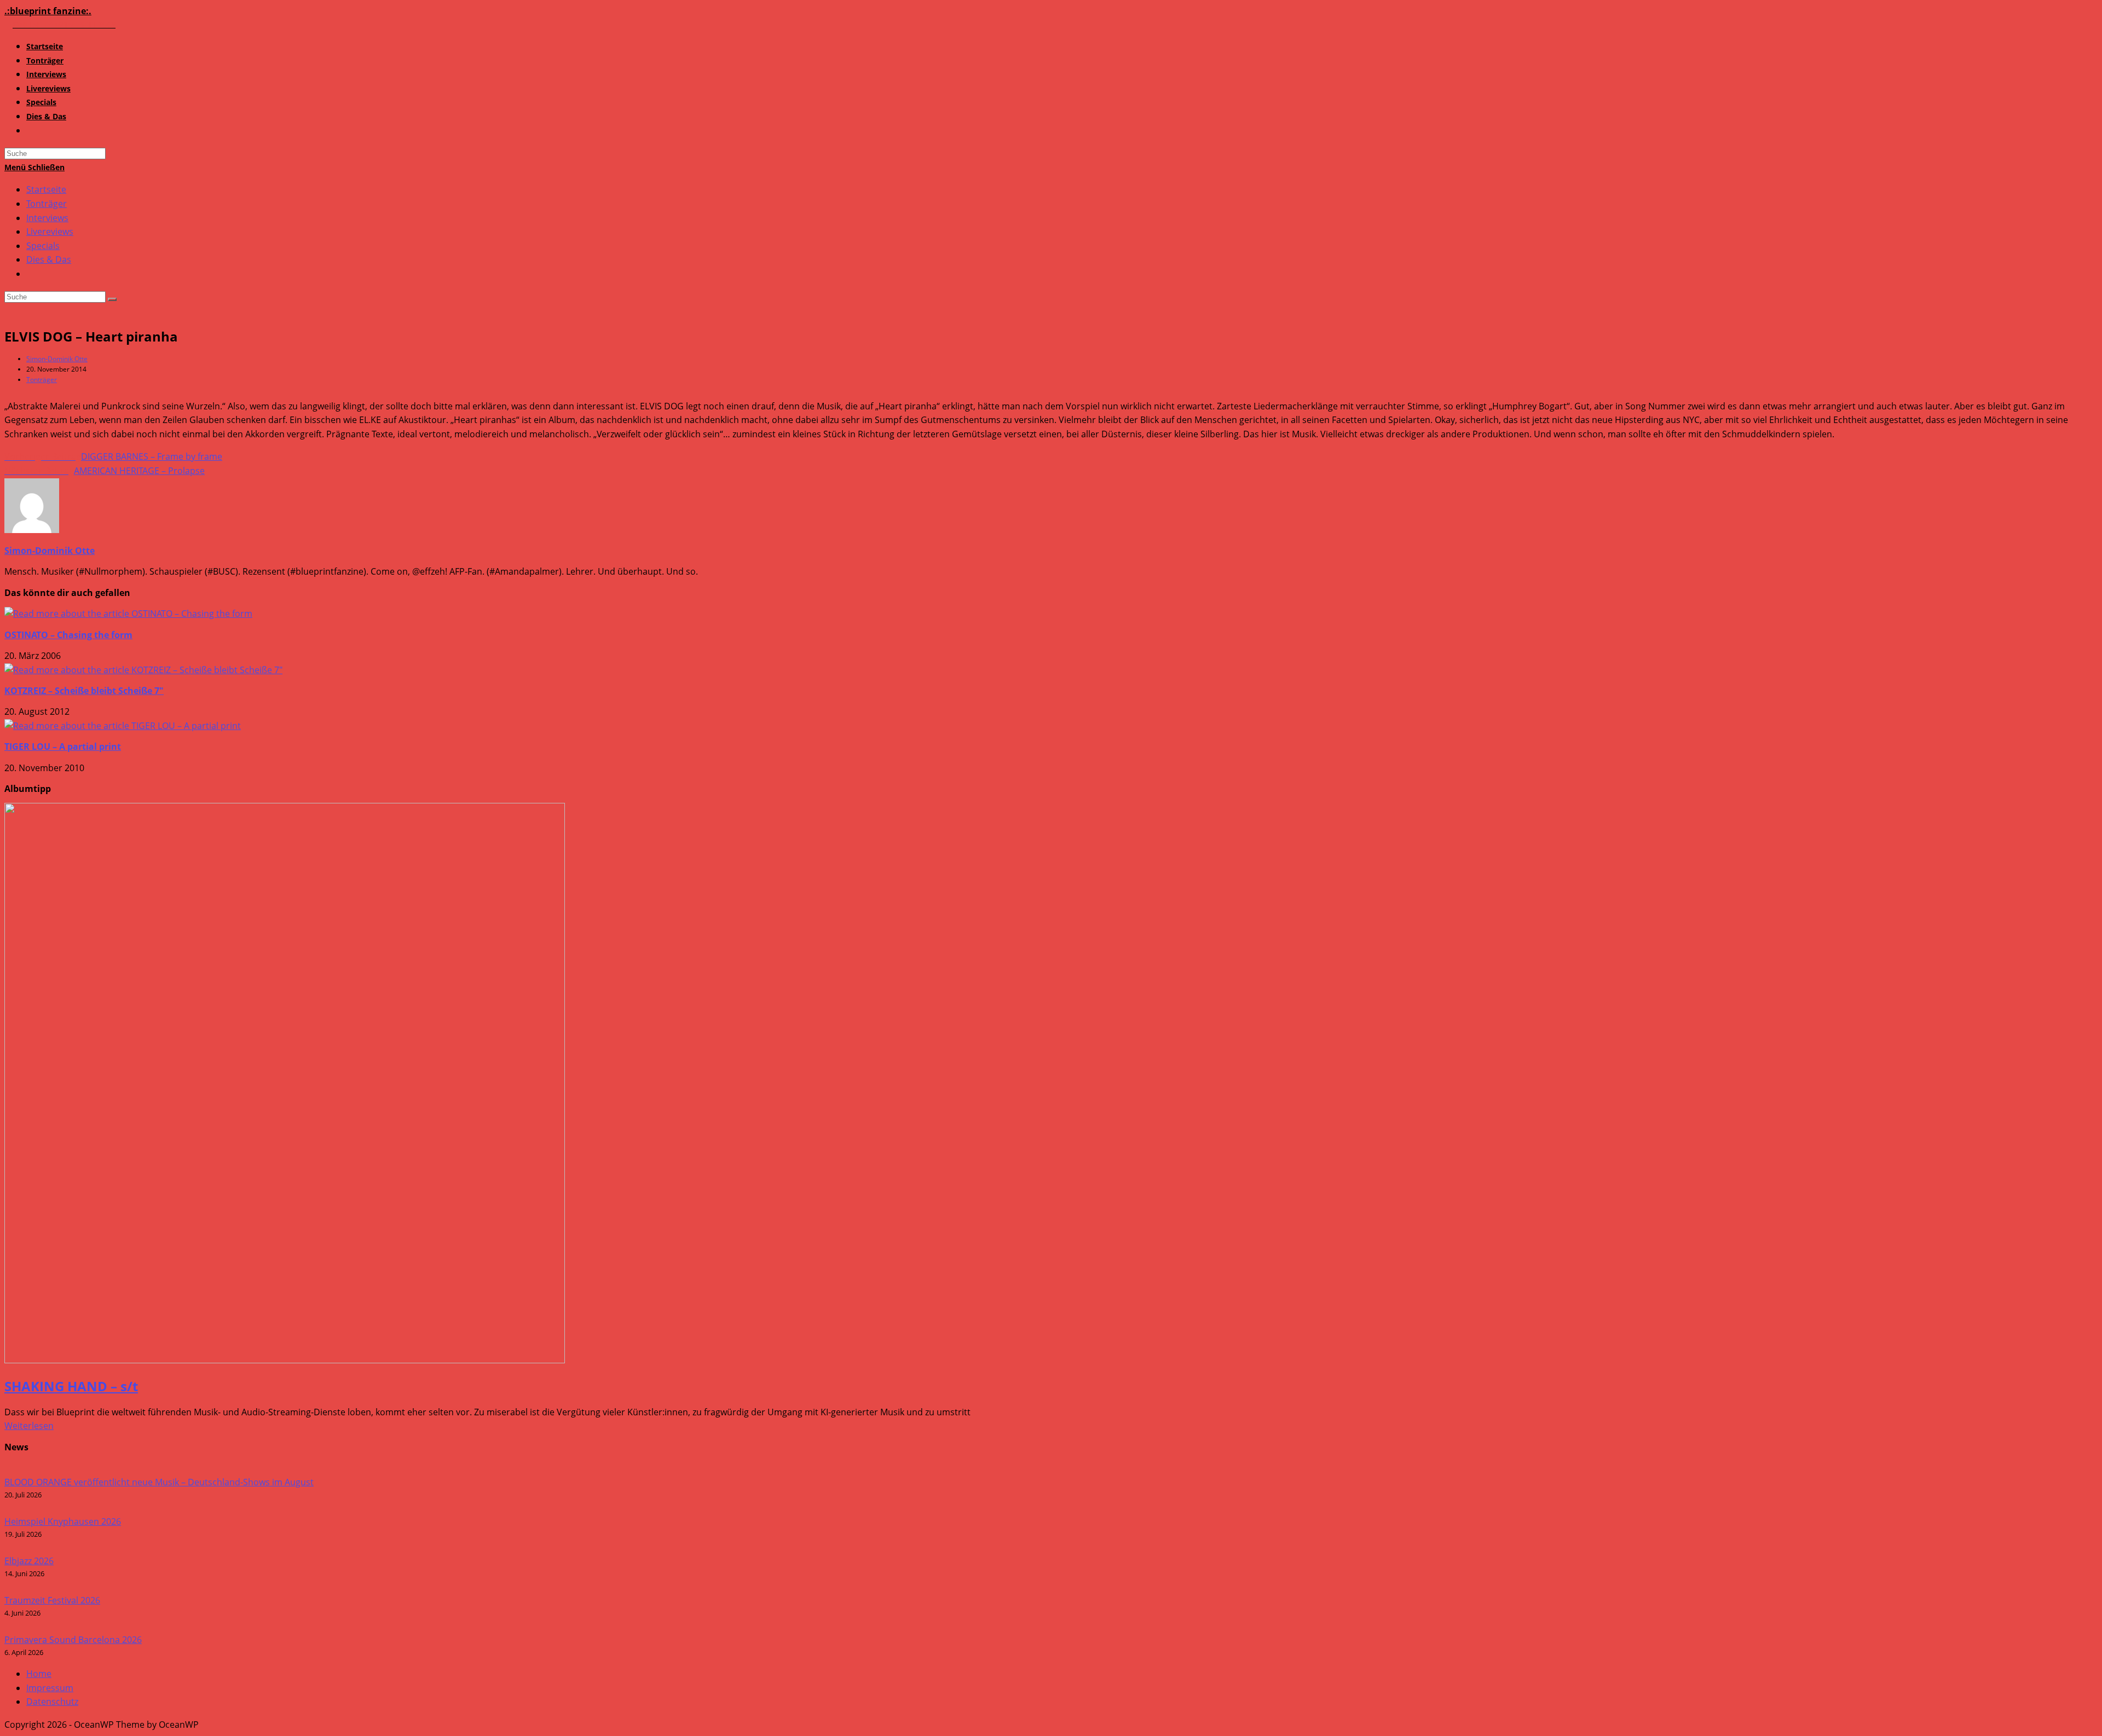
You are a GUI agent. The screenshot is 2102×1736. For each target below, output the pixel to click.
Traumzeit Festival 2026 (52, 1600)
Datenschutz (52, 1702)
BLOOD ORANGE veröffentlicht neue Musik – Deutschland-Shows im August (159, 1482)
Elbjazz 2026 (29, 1561)
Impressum (50, 1688)
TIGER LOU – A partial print (63, 747)
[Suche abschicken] (112, 299)
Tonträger (47, 204)
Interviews (47, 218)
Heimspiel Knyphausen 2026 (63, 1521)
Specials (43, 246)
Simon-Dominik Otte (57, 359)
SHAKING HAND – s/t (71, 1386)
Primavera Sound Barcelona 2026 (73, 1640)
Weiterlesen (29, 1426)
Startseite (46, 189)
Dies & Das (49, 259)
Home (39, 1674)
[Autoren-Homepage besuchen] (32, 530)
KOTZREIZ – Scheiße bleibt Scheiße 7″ (84, 691)
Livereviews (50, 232)
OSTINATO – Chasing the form (68, 635)
